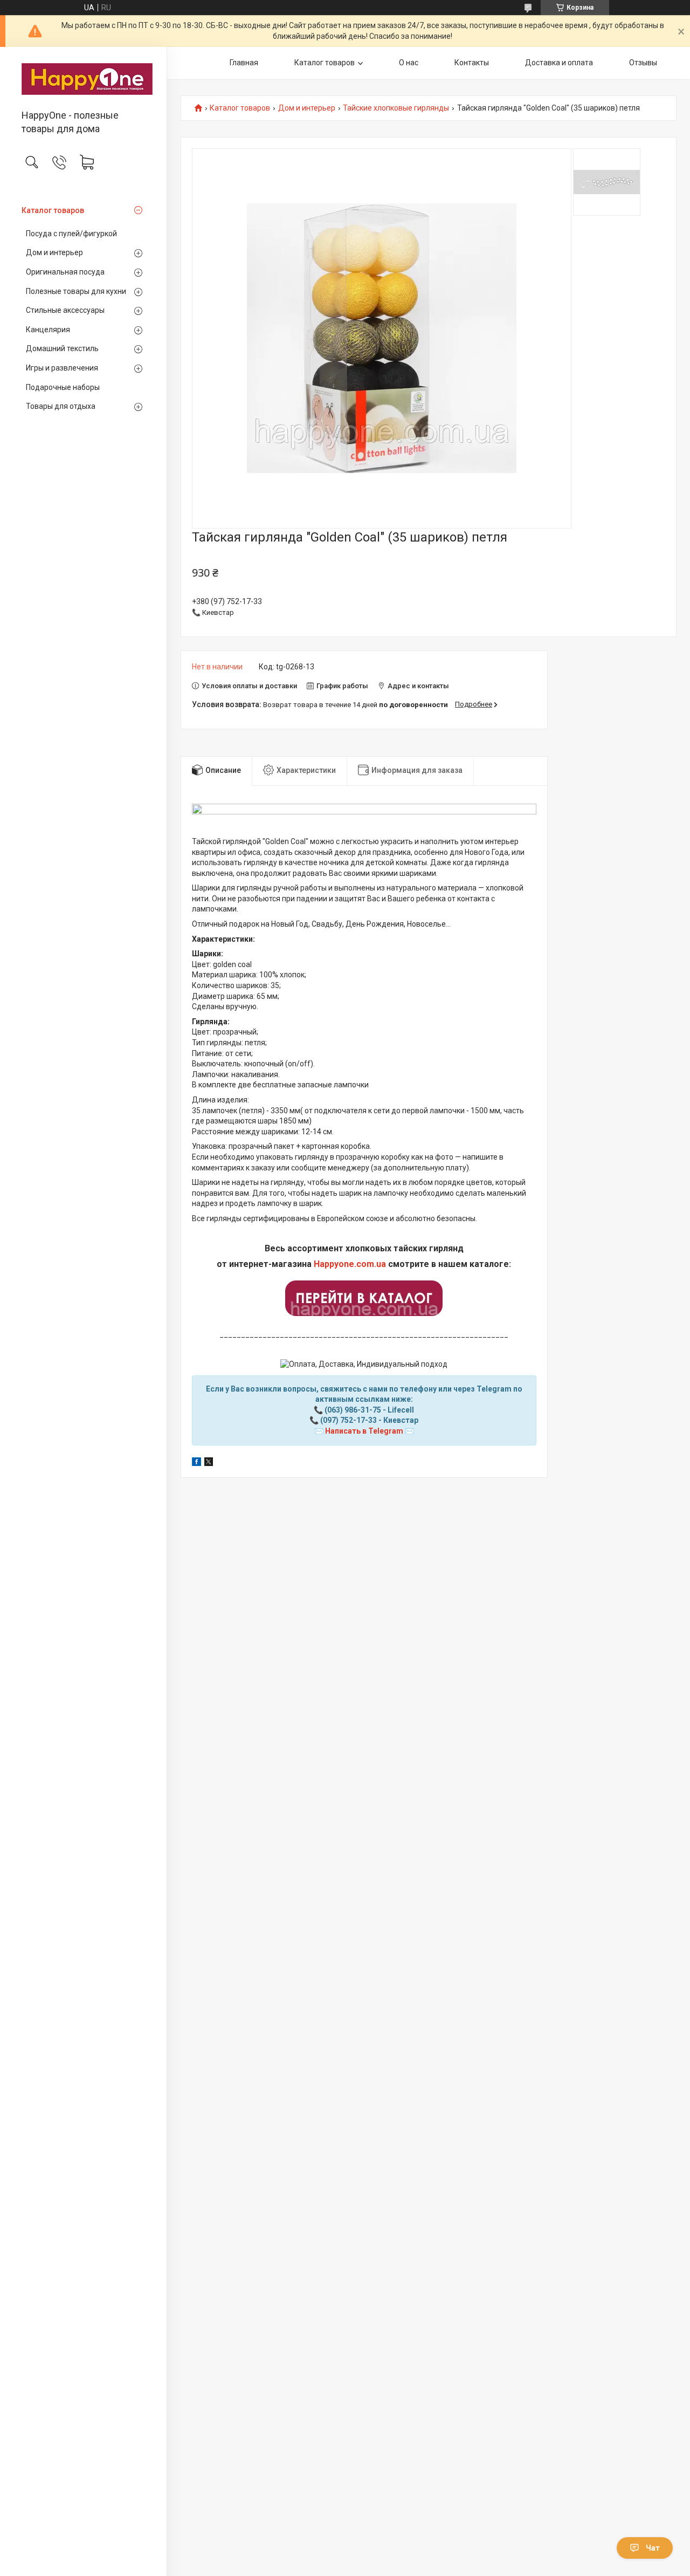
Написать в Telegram (364, 1431)
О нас (409, 63)
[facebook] (196, 1463)
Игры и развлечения (62, 368)
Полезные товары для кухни (76, 291)
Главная (244, 63)
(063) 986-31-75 (353, 1410)
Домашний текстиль (62, 348)
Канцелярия (48, 330)
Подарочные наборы (63, 387)
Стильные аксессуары (65, 310)
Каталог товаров (53, 210)
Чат (653, 2548)
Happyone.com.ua (350, 1264)
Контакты (472, 63)
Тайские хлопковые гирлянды (396, 108)
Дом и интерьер (54, 252)
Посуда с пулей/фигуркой (71, 234)
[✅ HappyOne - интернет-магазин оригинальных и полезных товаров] (83, 79)
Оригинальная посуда (65, 272)
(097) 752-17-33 (349, 1420)
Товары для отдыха (61, 406)
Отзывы (643, 63)
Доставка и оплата (559, 63)
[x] (209, 1463)
